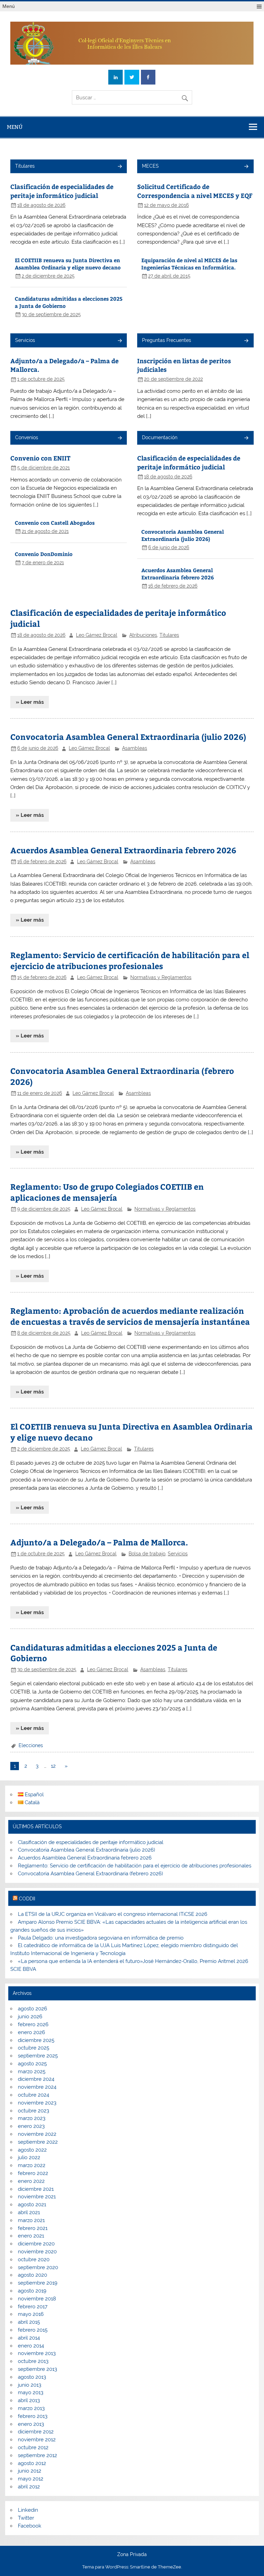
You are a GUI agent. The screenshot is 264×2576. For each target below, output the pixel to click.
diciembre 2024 (36, 2079)
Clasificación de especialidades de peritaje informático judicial (62, 191)
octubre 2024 (34, 2095)
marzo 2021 (31, 2220)
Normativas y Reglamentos (161, 977)
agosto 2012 (32, 2463)
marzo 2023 (32, 2118)
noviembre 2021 (37, 2197)
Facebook (30, 2526)
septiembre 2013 (37, 2369)
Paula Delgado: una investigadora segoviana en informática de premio (101, 1938)
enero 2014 (31, 2346)
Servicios (25, 340)
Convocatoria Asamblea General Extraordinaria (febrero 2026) (90, 1874)
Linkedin (28, 2510)
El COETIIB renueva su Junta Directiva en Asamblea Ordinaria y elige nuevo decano (68, 264)
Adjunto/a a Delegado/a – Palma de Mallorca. (99, 1542)
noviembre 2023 (37, 2103)
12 (53, 1766)
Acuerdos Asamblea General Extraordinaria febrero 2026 (178, 574)
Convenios (27, 437)
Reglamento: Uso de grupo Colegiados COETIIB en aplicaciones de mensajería (107, 1192)
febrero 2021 (33, 2228)
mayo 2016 (31, 2314)
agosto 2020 (32, 2275)
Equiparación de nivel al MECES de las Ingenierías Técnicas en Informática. (189, 264)
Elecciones (31, 1745)
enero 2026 (31, 2032)
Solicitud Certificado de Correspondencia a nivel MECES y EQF (195, 191)
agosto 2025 (32, 2064)
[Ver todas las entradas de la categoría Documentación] (246, 438)
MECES (150, 166)
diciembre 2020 (36, 2244)
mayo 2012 (31, 2479)
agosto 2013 (32, 2377)
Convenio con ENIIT (40, 458)
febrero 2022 (33, 2173)
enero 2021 (31, 2236)
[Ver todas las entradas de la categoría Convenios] (119, 438)
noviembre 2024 (37, 2087)
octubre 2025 (34, 2048)
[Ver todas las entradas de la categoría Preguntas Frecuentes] (246, 341)
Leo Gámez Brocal (97, 635)
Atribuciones (143, 635)
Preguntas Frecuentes (167, 340)
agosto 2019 (32, 2291)
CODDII (27, 1899)
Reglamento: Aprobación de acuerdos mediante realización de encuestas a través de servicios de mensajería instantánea (130, 1316)
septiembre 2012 (37, 2455)
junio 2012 (30, 2471)
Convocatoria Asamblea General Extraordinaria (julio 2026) (183, 535)
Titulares (25, 166)
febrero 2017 (33, 2307)
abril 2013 (29, 2400)
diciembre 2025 (36, 2040)
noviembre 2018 (37, 2299)
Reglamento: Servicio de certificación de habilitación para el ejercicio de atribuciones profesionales (130, 960)
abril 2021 (29, 2212)
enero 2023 (31, 2126)
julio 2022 (29, 2157)
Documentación (160, 437)
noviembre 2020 (37, 2252)
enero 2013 (31, 2424)
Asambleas (135, 748)
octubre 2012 (33, 2447)
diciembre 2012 (36, 2432)
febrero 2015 (33, 2330)
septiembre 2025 (38, 2056)
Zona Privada (132, 2555)
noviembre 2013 (37, 2353)
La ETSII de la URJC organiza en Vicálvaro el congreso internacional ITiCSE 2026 (113, 1914)
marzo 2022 (32, 2165)
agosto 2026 (32, 2009)
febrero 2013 (33, 2416)
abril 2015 (29, 2322)
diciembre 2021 (36, 2189)
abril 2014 (29, 2338)
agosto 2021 (32, 2205)
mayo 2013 (31, 2392)
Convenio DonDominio (44, 554)
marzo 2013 (31, 2408)
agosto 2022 (32, 2150)
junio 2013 (30, 2385)
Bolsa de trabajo (147, 1554)
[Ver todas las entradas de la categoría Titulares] (119, 167)
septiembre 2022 (38, 2142)
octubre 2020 (34, 2259)
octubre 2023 (34, 2111)
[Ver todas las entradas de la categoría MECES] (246, 167)
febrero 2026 (33, 2024)
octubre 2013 (33, 2361)
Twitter (26, 2518)
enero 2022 (31, 2181)
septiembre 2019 (38, 2283)
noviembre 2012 (37, 2440)
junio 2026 (30, 2017)
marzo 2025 (32, 2072)
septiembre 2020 (38, 2267)
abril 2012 (29, 2487)
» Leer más (30, 702)
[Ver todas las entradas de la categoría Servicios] (119, 341)
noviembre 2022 (37, 2134)
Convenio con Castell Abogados (55, 523)
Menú (9, 6)
